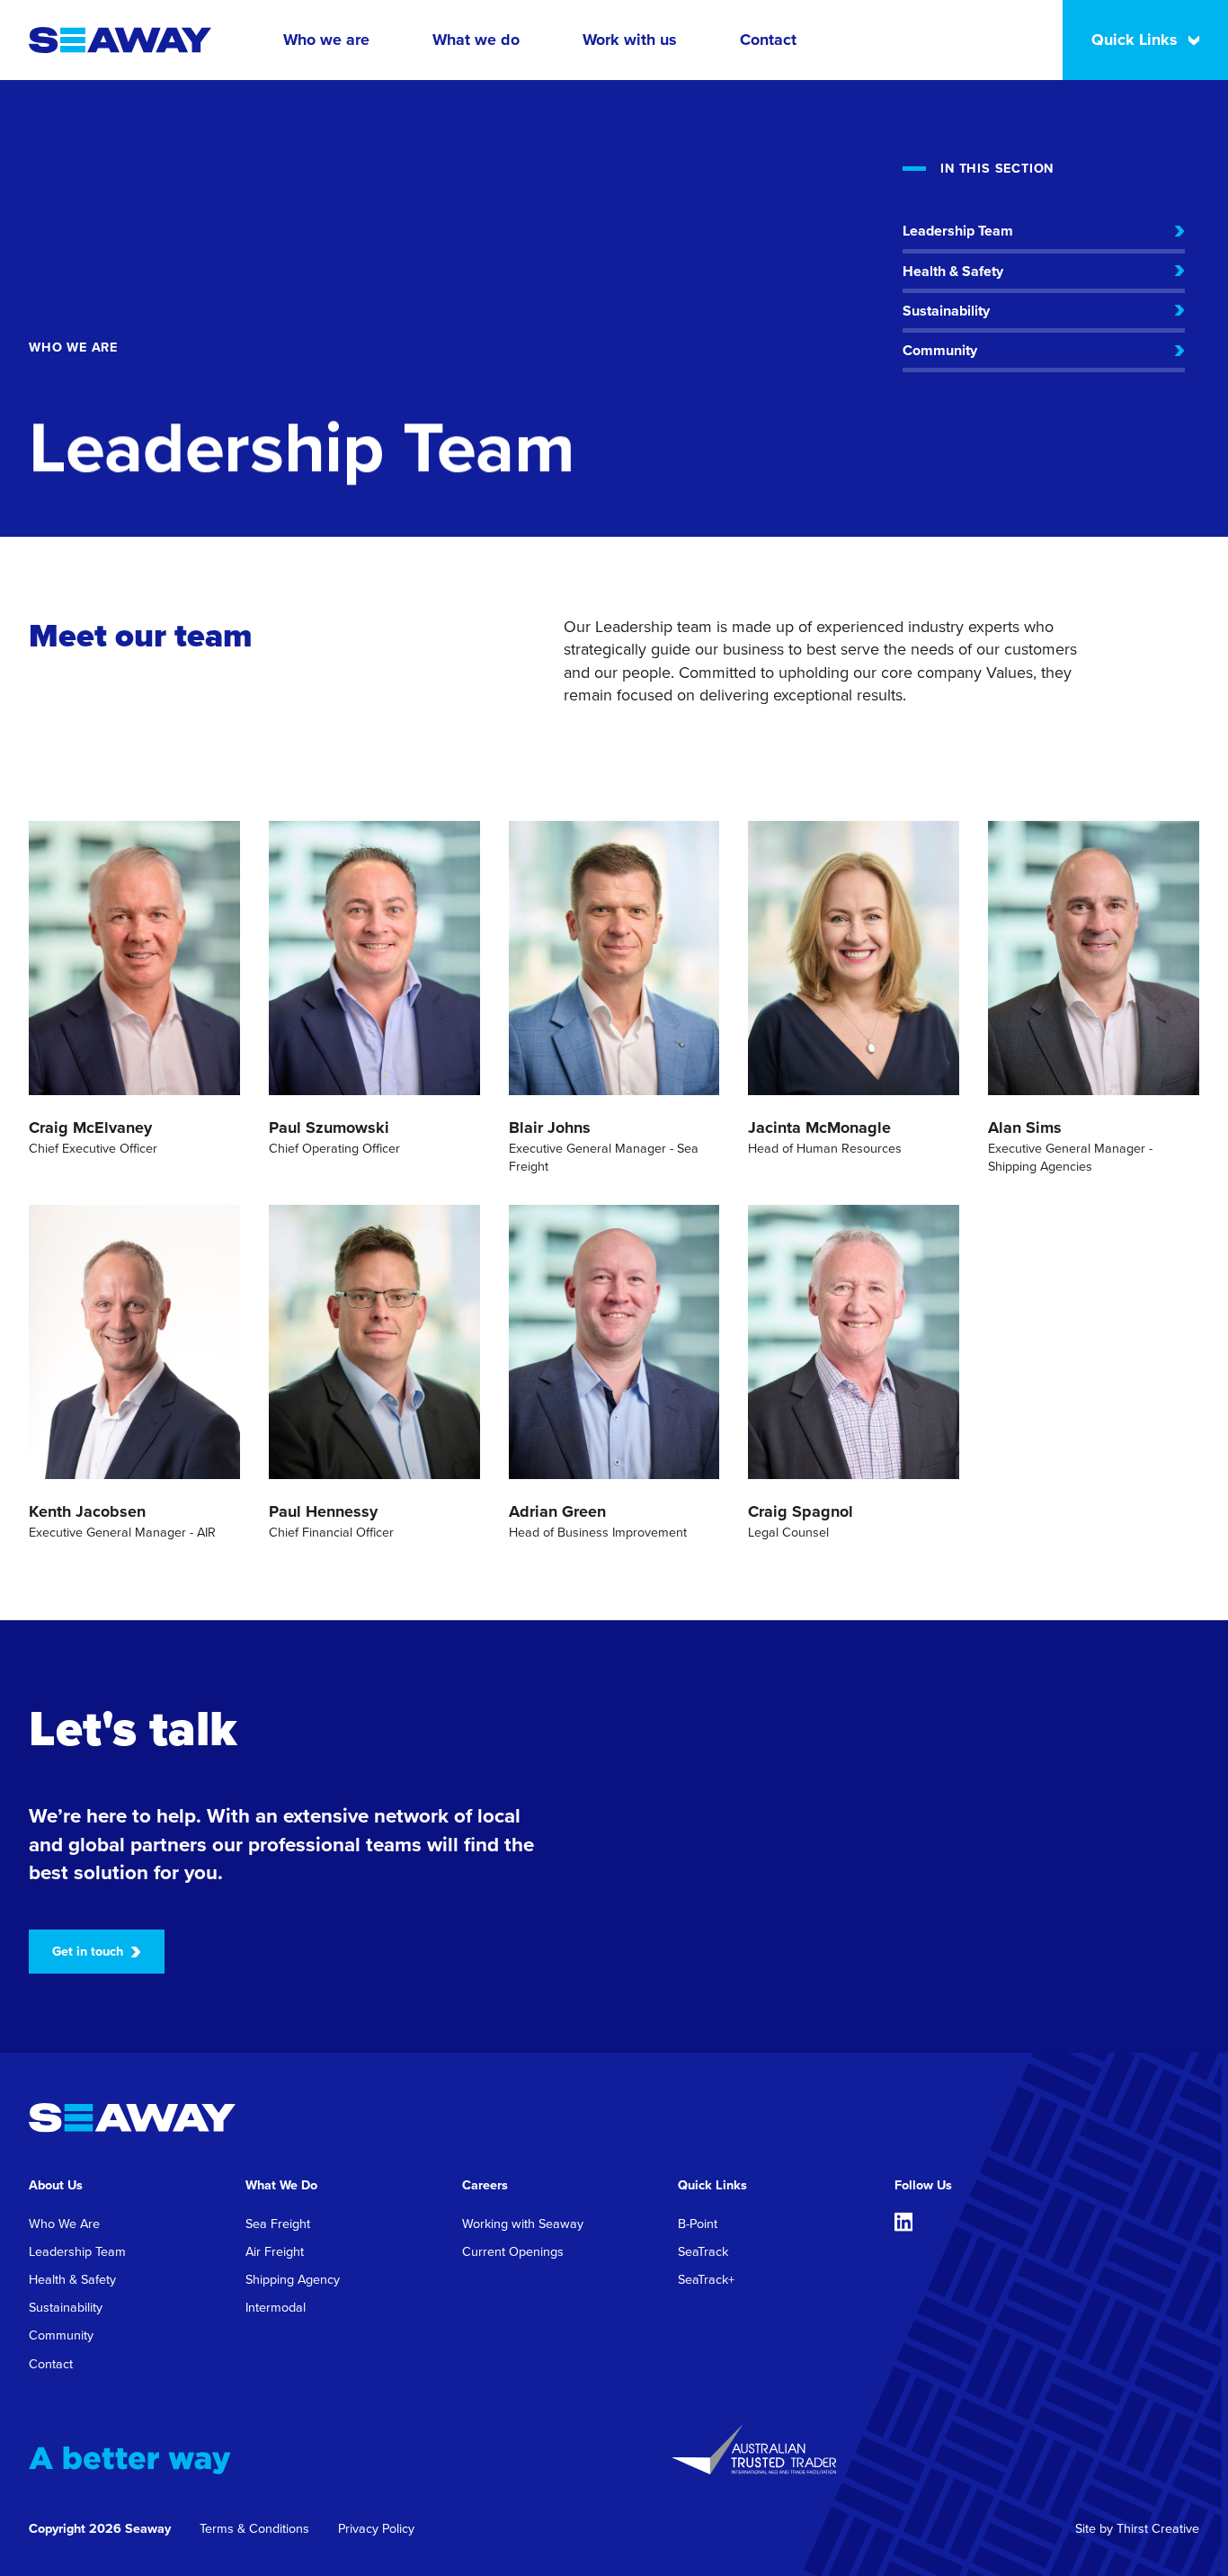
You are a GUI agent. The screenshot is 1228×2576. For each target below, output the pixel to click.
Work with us (630, 40)
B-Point (698, 2224)
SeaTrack (703, 2251)
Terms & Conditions (254, 2528)
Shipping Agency (293, 2279)
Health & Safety (72, 2279)
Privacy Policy (376, 2528)
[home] (120, 40)
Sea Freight (278, 2224)
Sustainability (66, 2307)
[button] (326, 40)
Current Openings (513, 2251)
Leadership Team (77, 2251)
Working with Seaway (523, 2224)
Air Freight (275, 2251)
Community (61, 2335)
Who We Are (64, 2224)
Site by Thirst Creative (1137, 2528)
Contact (768, 40)
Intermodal (276, 2307)
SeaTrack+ (706, 2279)
